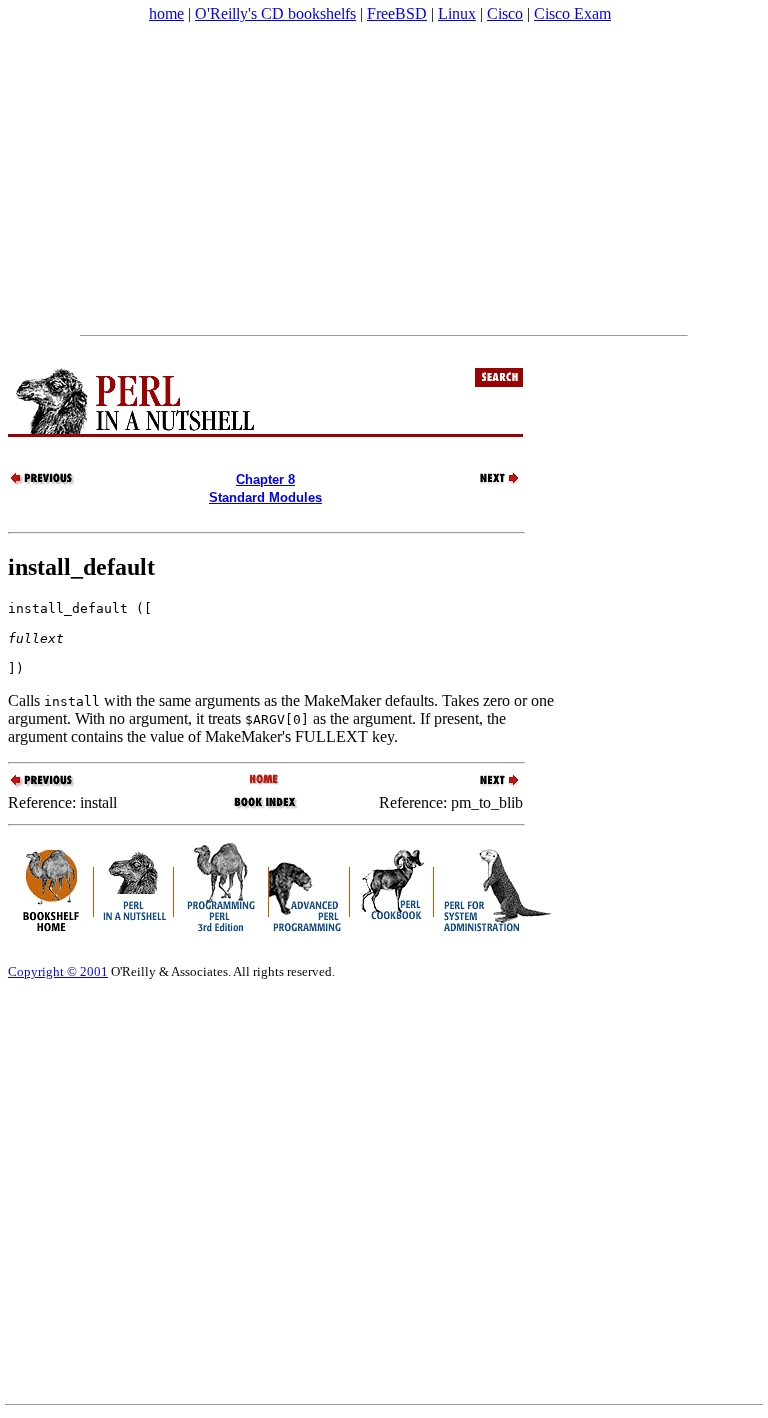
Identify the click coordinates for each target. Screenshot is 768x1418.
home (166, 13)
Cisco (505, 13)
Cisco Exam (572, 13)
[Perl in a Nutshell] (265, 780)
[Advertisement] (384, 179)
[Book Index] (265, 806)
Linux (457, 13)
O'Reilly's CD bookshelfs (275, 13)
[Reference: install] (43, 482)
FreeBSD (397, 13)
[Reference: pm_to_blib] (488, 482)
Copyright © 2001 (58, 971)
